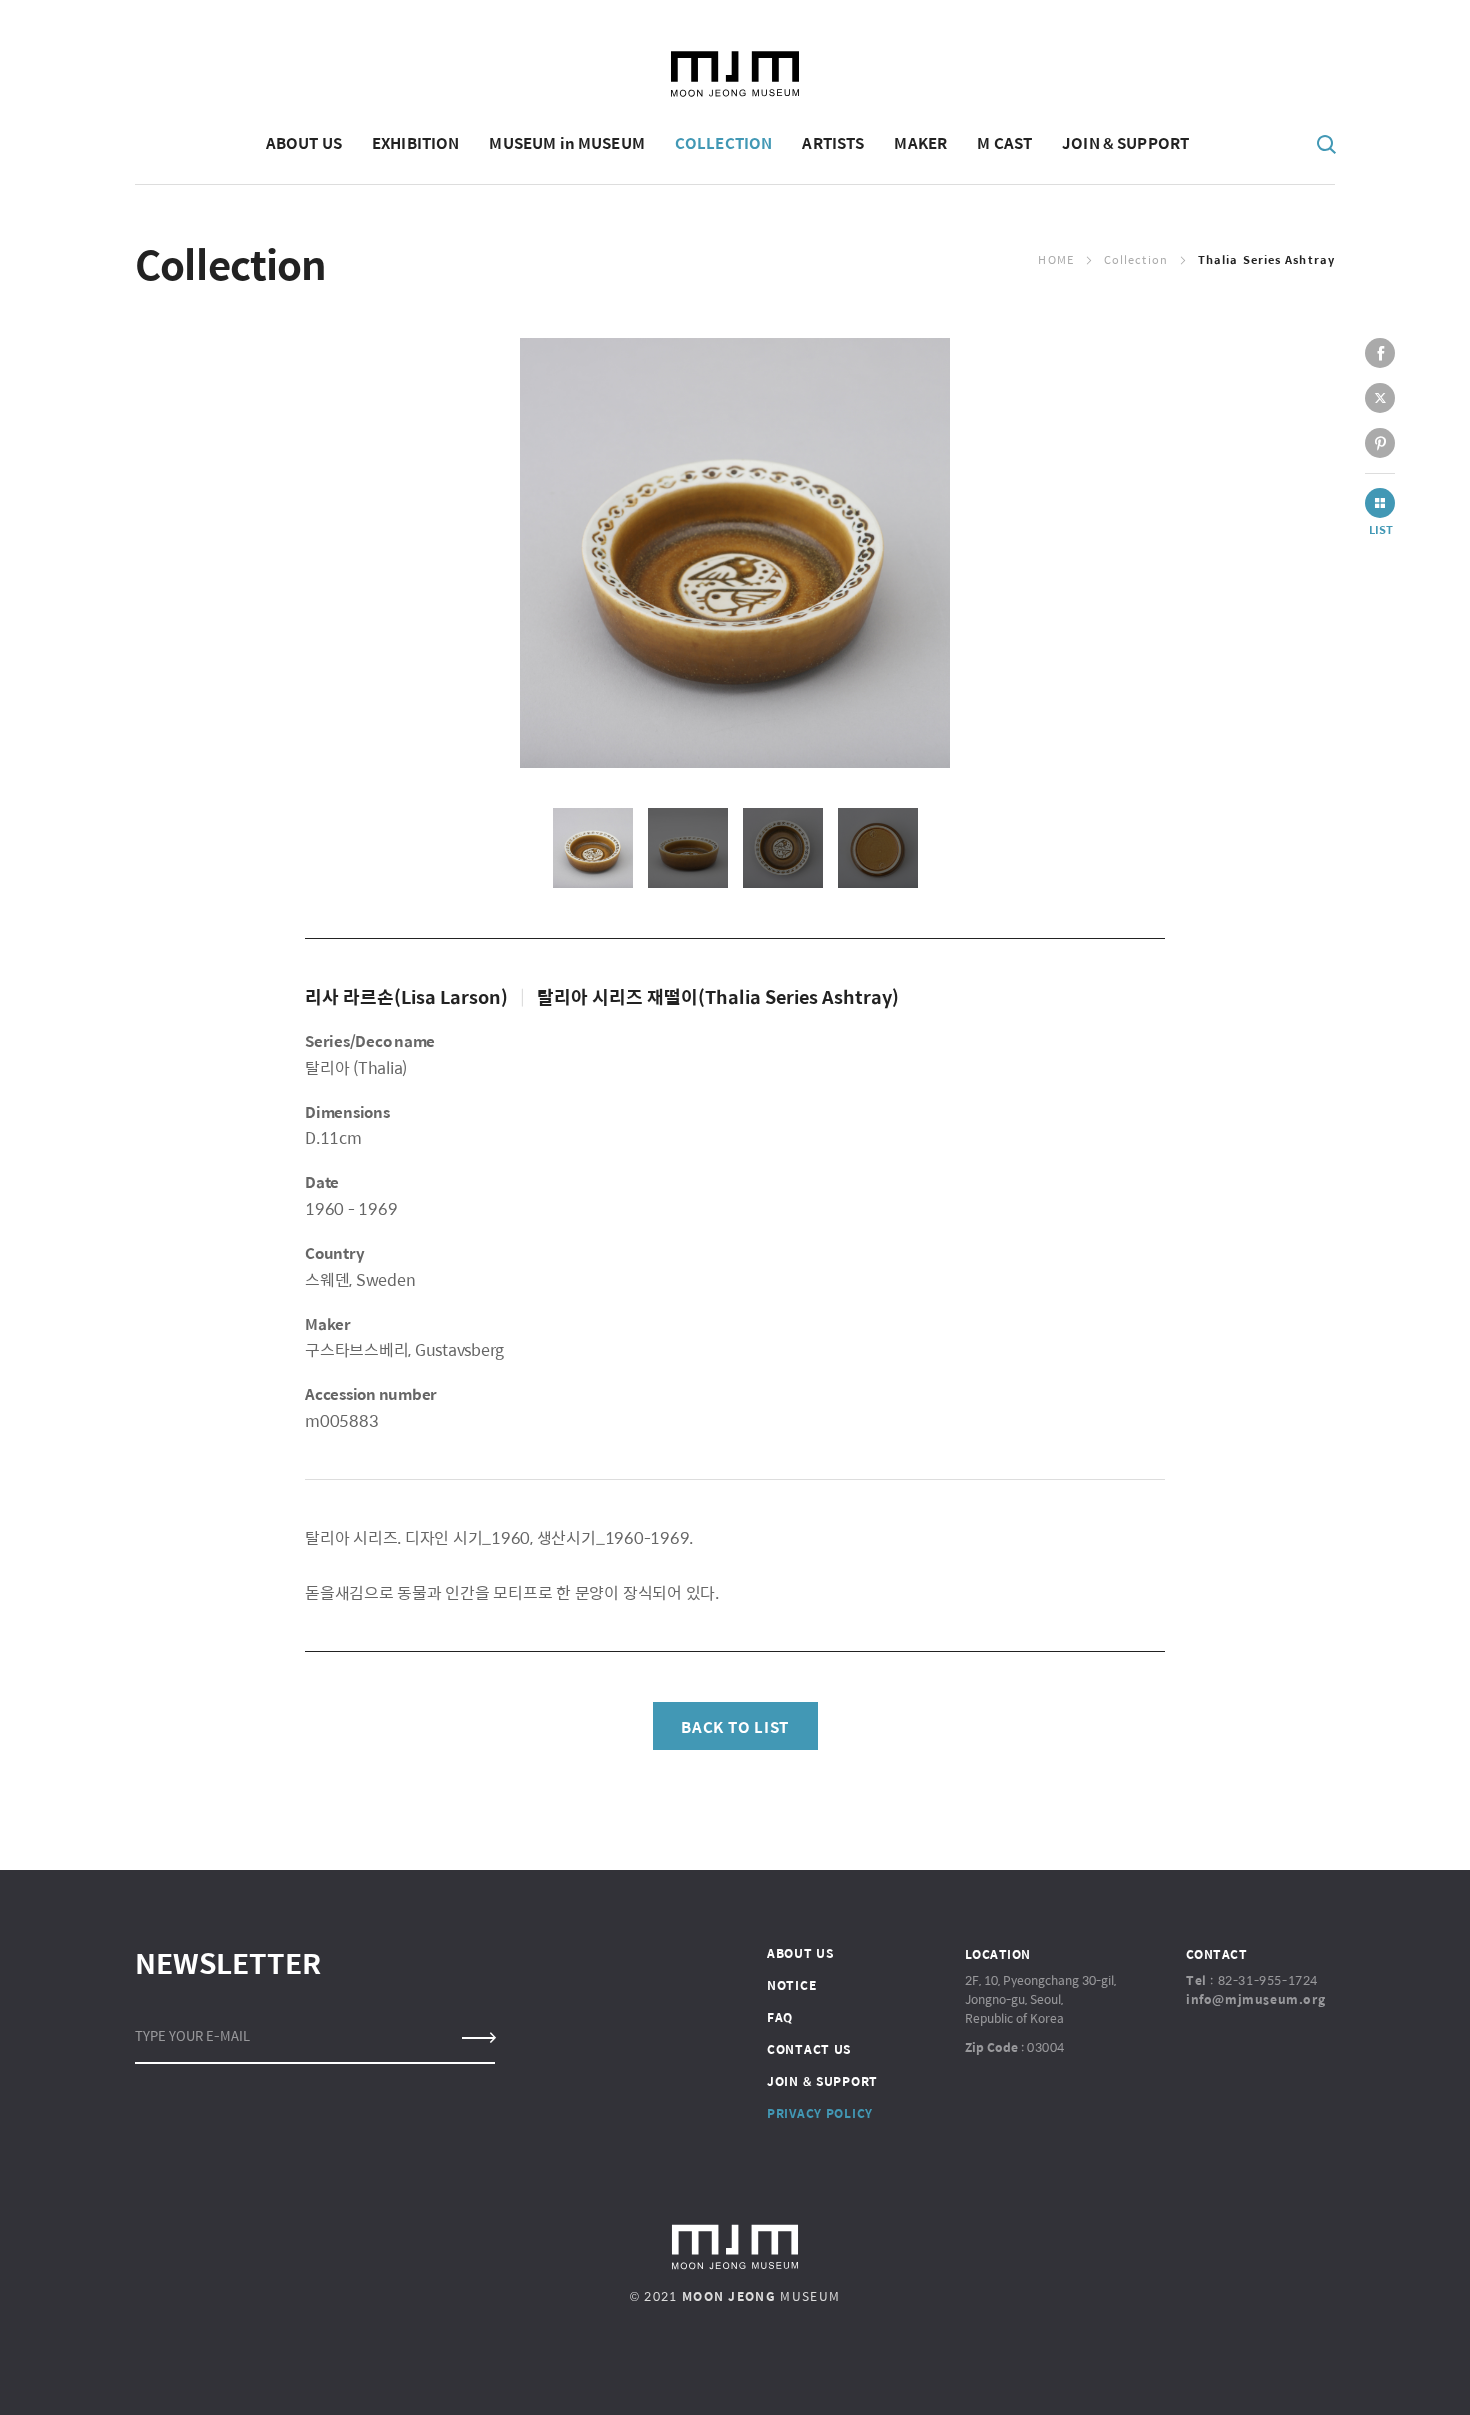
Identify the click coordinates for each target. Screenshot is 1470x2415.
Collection (1136, 259)
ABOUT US (800, 1953)
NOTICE (791, 1985)
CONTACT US (809, 2049)
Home (1055, 259)
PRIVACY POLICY (820, 2113)
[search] (1327, 143)
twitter (1380, 398)
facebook (1380, 353)
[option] (735, 553)
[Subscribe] (477, 2038)
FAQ (780, 2017)
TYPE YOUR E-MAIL (192, 2035)
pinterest (1380, 443)
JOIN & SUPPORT (822, 2081)
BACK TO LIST (735, 1726)
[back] (1380, 503)
